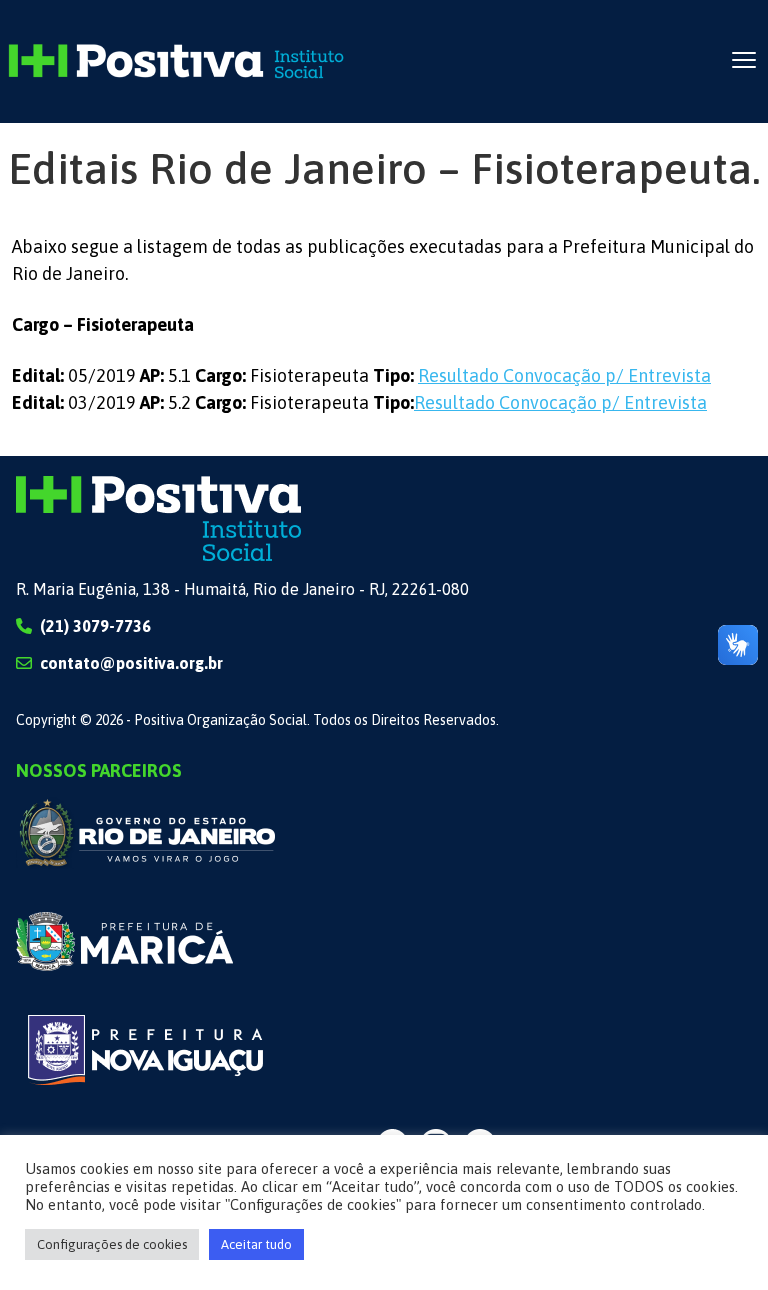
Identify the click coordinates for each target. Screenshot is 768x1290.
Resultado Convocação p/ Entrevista (564, 375)
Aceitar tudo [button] (256, 1244)
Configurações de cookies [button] (112, 1244)
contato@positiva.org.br (131, 663)
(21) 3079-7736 (95, 626)
